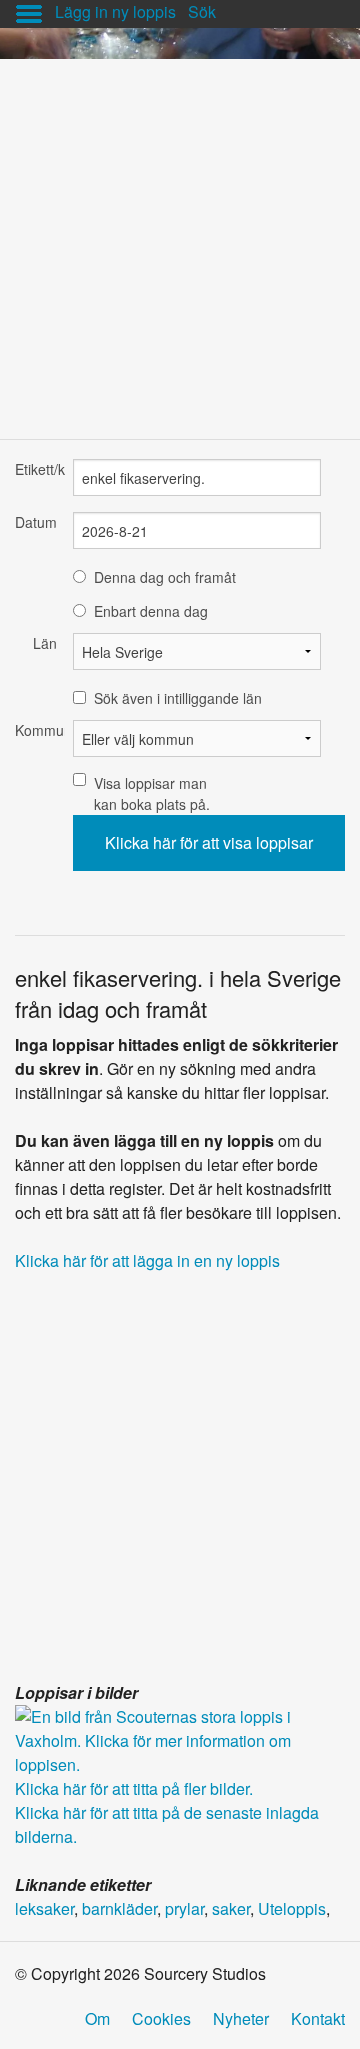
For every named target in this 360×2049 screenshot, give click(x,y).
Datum (36, 522)
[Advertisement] (180, 239)
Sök (202, 11)
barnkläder (119, 1908)
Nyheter (241, 2018)
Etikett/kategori (36, 469)
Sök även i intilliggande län (178, 698)
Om (97, 2018)
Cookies (161, 2018)
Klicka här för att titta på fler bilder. (134, 1788)
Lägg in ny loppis (115, 11)
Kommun (36, 730)
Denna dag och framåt (165, 577)
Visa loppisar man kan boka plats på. (152, 793)
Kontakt (318, 2018)
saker (231, 1908)
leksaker (44, 1908)
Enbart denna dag (151, 611)
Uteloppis (292, 1908)
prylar (184, 1908)
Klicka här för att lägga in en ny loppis (147, 1260)
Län (45, 643)
